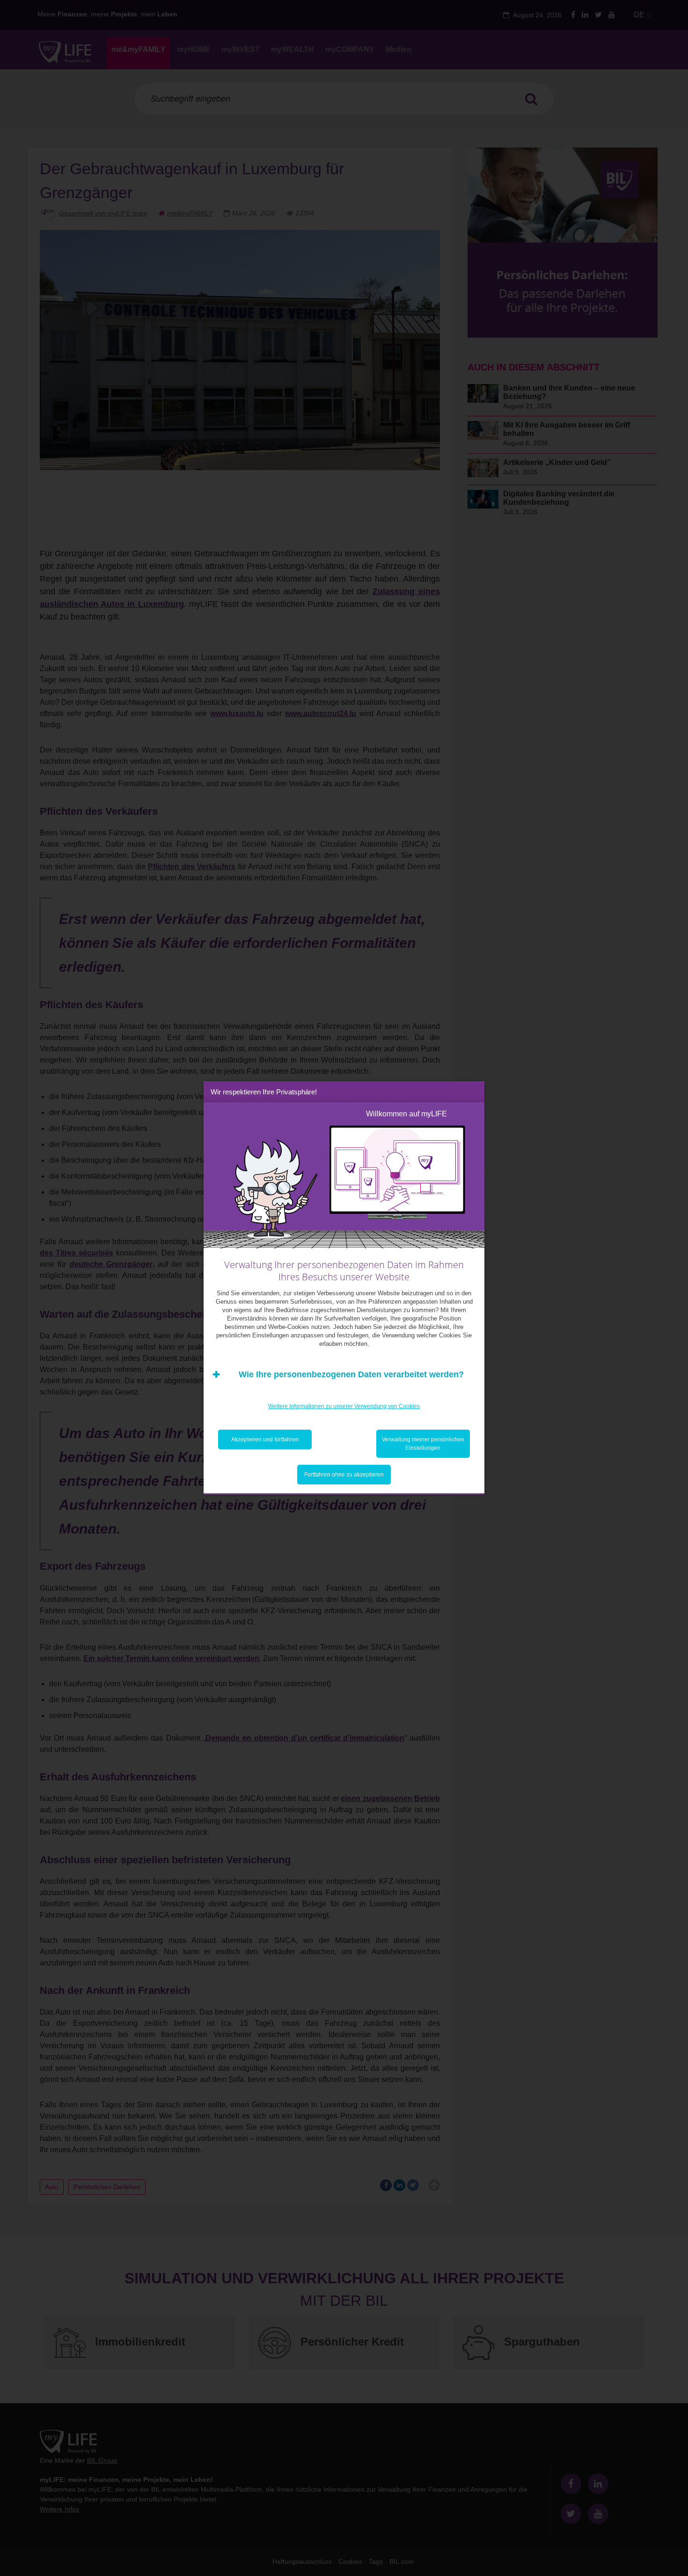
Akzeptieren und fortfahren (265, 1439)
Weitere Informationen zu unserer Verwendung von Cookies (344, 1406)
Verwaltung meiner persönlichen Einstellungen (423, 1444)
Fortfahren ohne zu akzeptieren (344, 1475)
